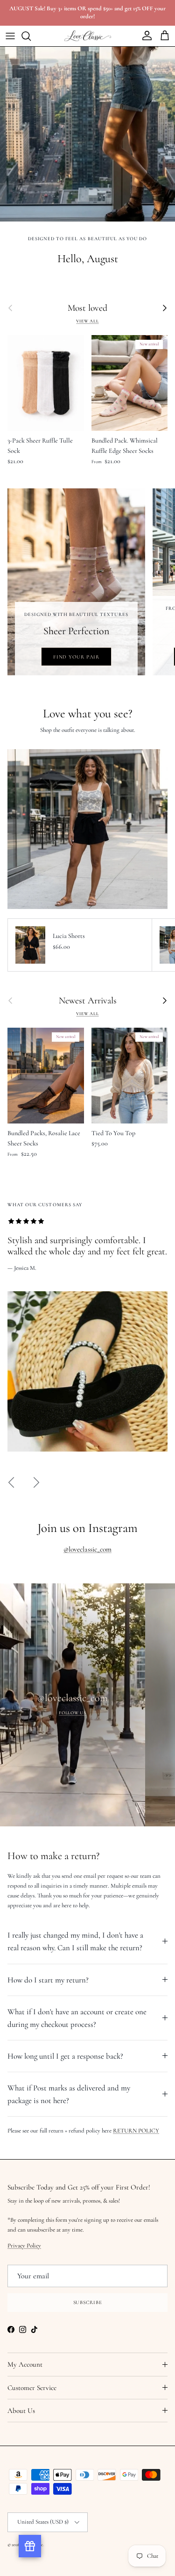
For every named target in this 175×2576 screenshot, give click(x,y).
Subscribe (88, 1447)
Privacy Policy (88, 1393)
